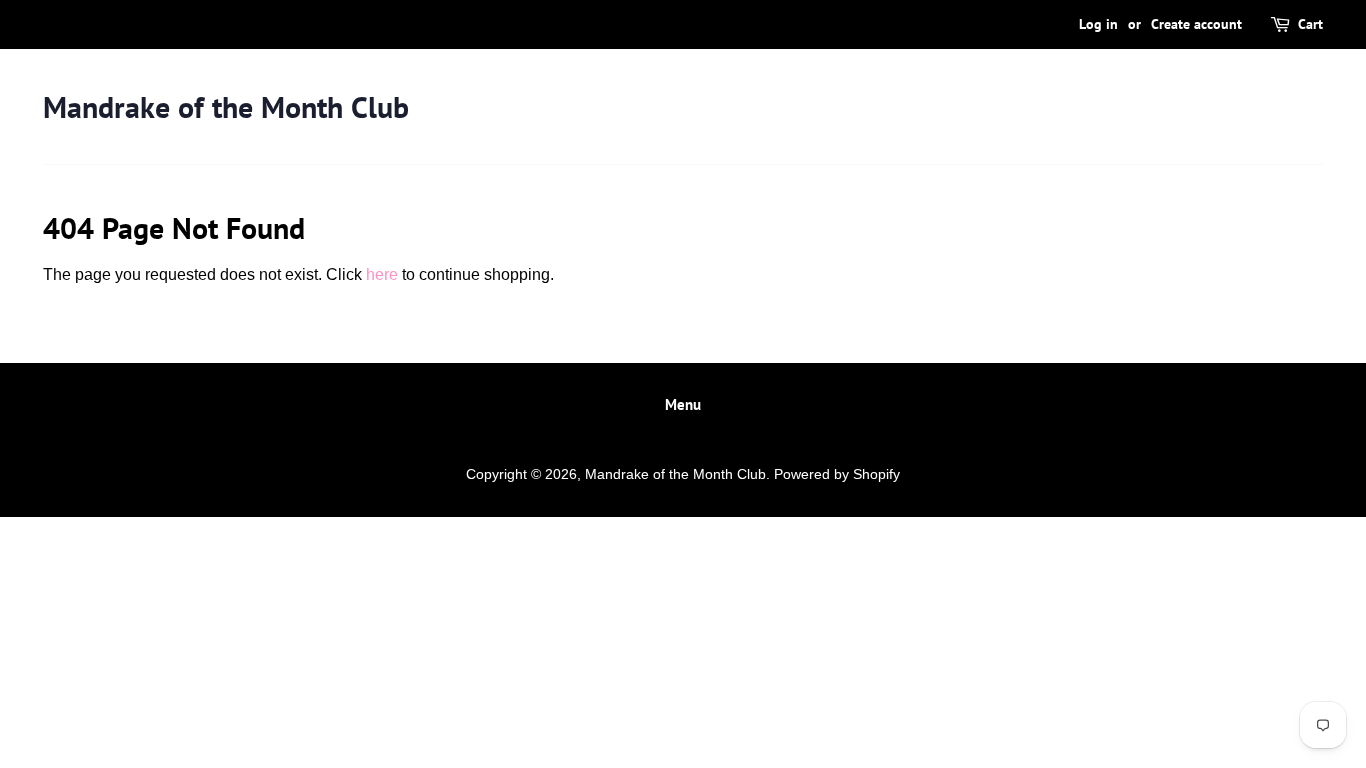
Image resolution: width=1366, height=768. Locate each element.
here (382, 274)
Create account (1196, 24)
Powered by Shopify (837, 474)
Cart (1310, 24)
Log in (1098, 24)
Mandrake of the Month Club (226, 107)
